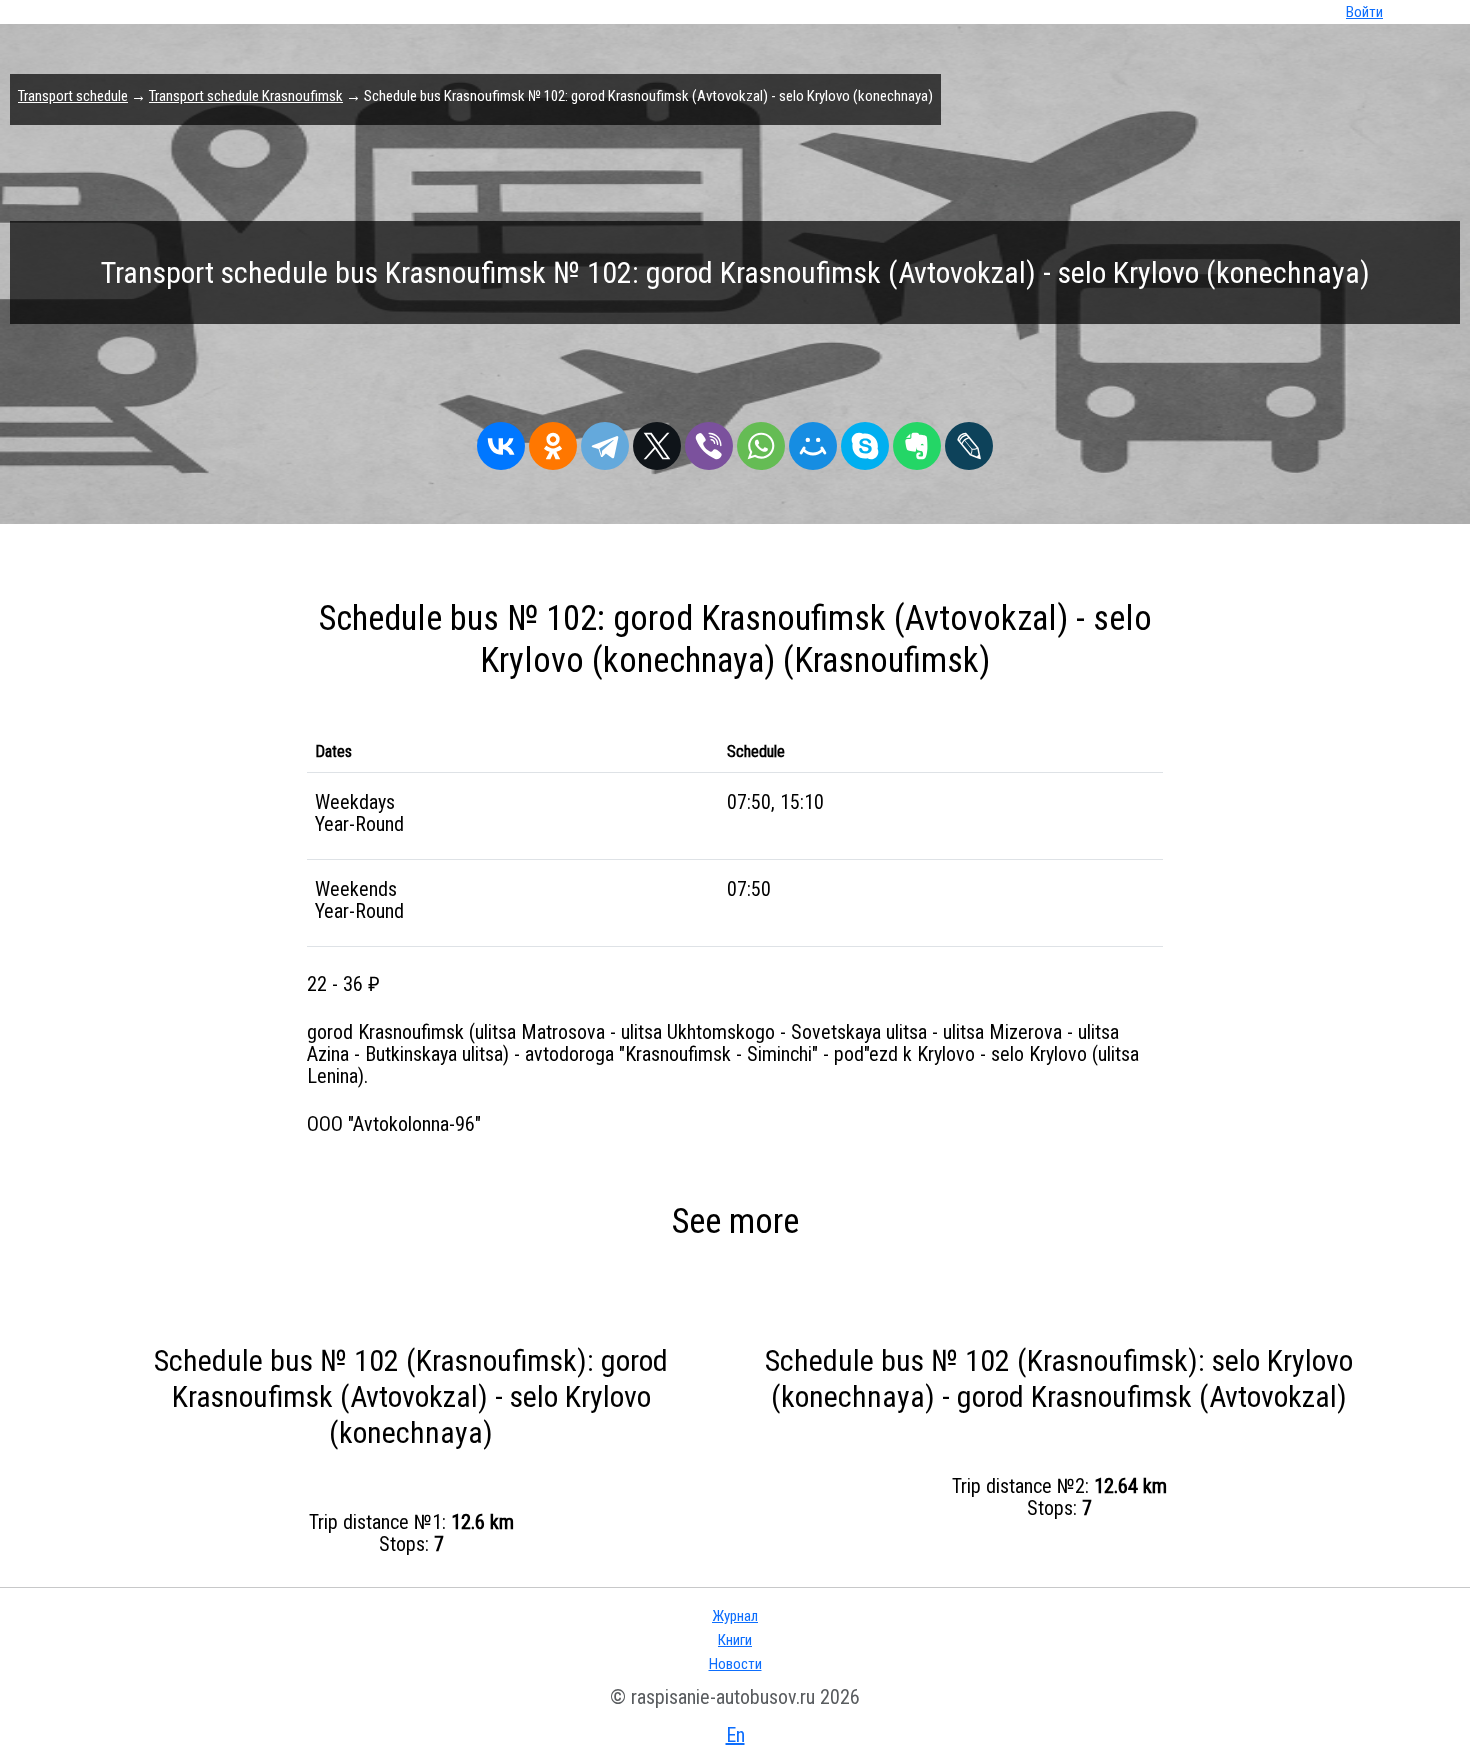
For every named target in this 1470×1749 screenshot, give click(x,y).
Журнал (735, 1616)
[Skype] (865, 441)
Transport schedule (73, 96)
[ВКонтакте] (501, 441)
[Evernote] (917, 441)
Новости (735, 1664)
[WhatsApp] (761, 441)
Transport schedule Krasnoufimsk (246, 96)
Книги (735, 1640)
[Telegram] (605, 441)
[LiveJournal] (969, 441)
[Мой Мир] (813, 441)
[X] (657, 441)
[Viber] (709, 441)
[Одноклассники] (553, 441)
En (735, 1735)
